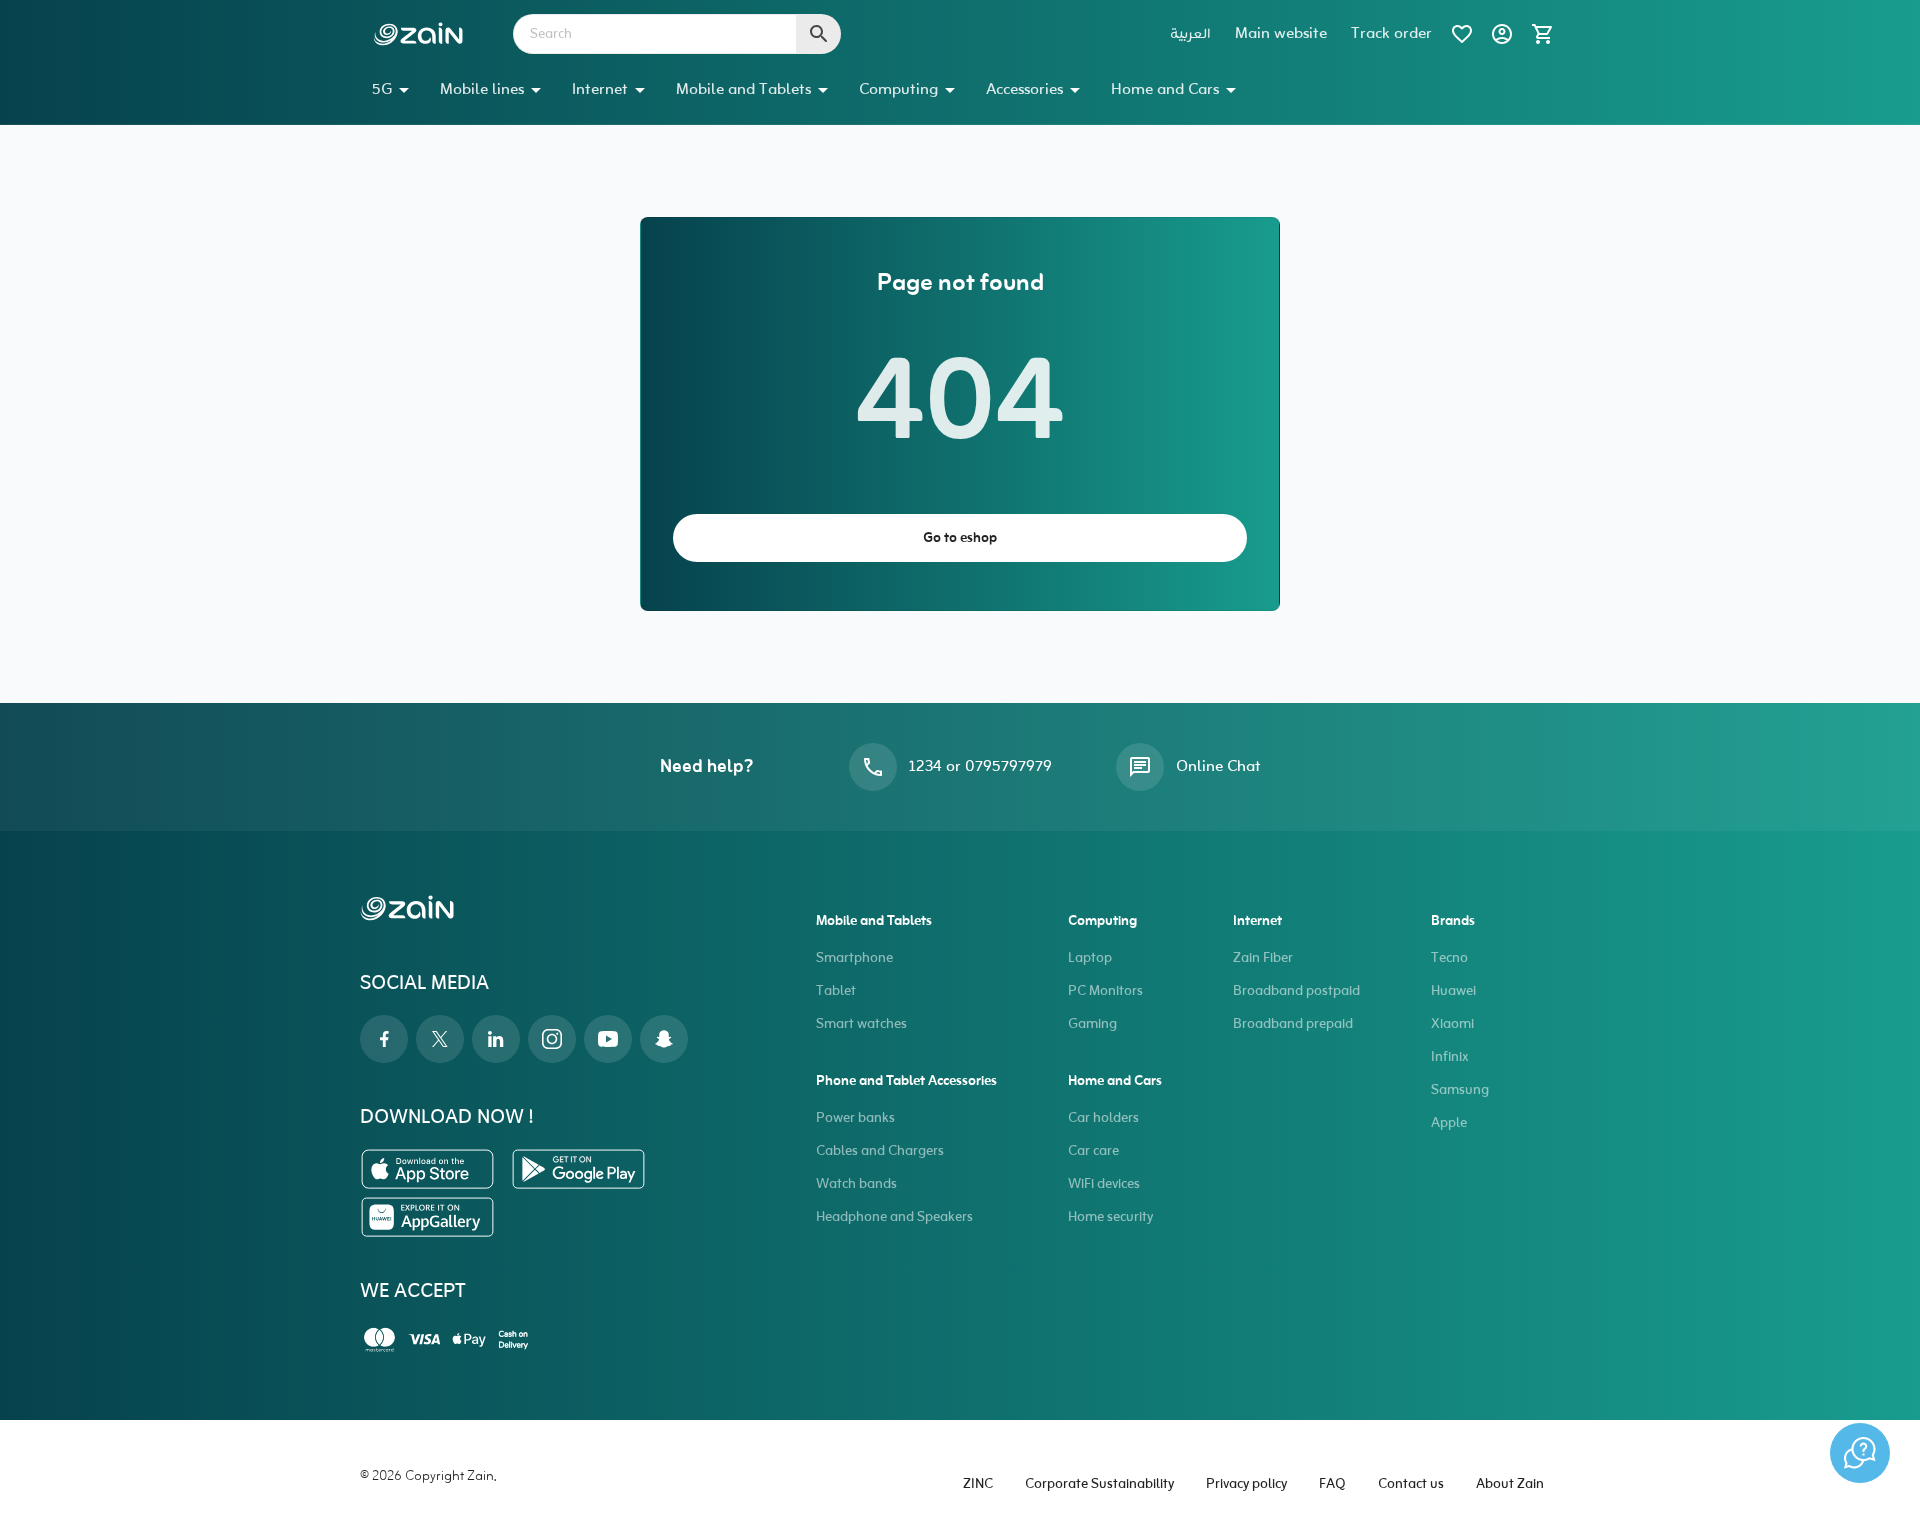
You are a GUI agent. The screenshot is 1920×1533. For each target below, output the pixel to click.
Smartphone (854, 958)
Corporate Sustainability (1099, 1484)
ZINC (978, 1484)
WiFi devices (1104, 1184)
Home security (1110, 1217)
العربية (1190, 34)
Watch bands (856, 1184)
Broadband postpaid (1296, 991)
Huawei (1453, 991)
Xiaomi (1452, 1024)
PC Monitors (1105, 991)
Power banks (855, 1118)
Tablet (836, 991)
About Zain (1510, 1484)
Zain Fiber (1263, 958)
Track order (1391, 34)
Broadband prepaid (1293, 1024)
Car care (1093, 1151)
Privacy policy (1246, 1484)
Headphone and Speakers (894, 1217)
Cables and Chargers (880, 1151)
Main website (1281, 34)
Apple (1449, 1123)
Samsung (1460, 1090)
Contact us (1411, 1484)
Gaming (1092, 1024)
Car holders (1103, 1118)
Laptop (1090, 958)
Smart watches (861, 1024)
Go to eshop (960, 538)
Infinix (1449, 1057)
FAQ (1332, 1484)
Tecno (1449, 958)
